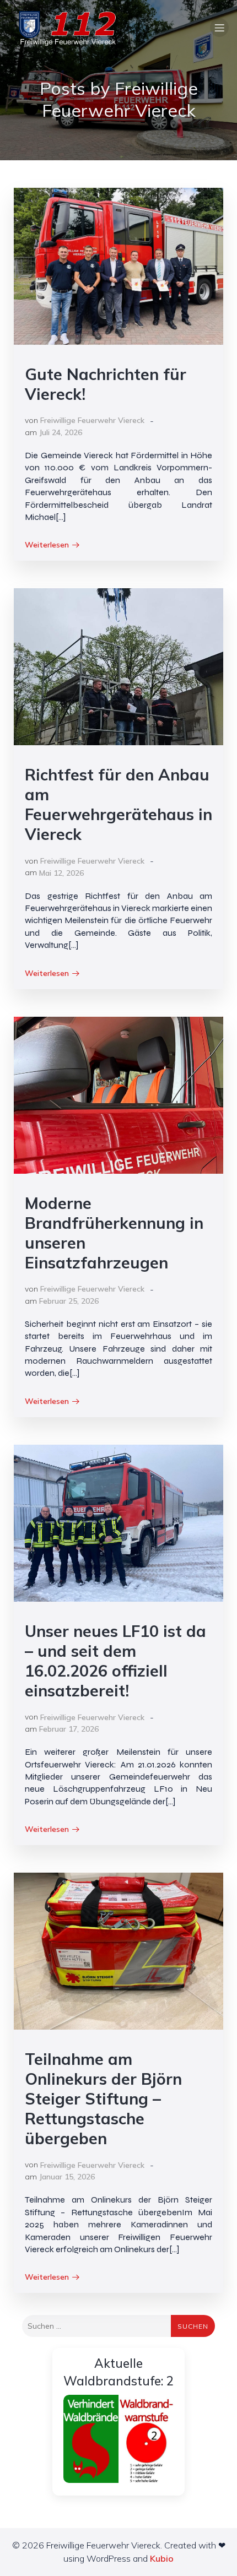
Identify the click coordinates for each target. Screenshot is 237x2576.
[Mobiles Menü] (219, 28)
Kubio (162, 2558)
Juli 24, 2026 (61, 432)
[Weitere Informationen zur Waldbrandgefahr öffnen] (118, 2439)
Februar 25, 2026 (69, 1301)
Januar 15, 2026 (67, 2177)
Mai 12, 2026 (61, 873)
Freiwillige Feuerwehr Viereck (92, 420)
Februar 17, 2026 (69, 1729)
